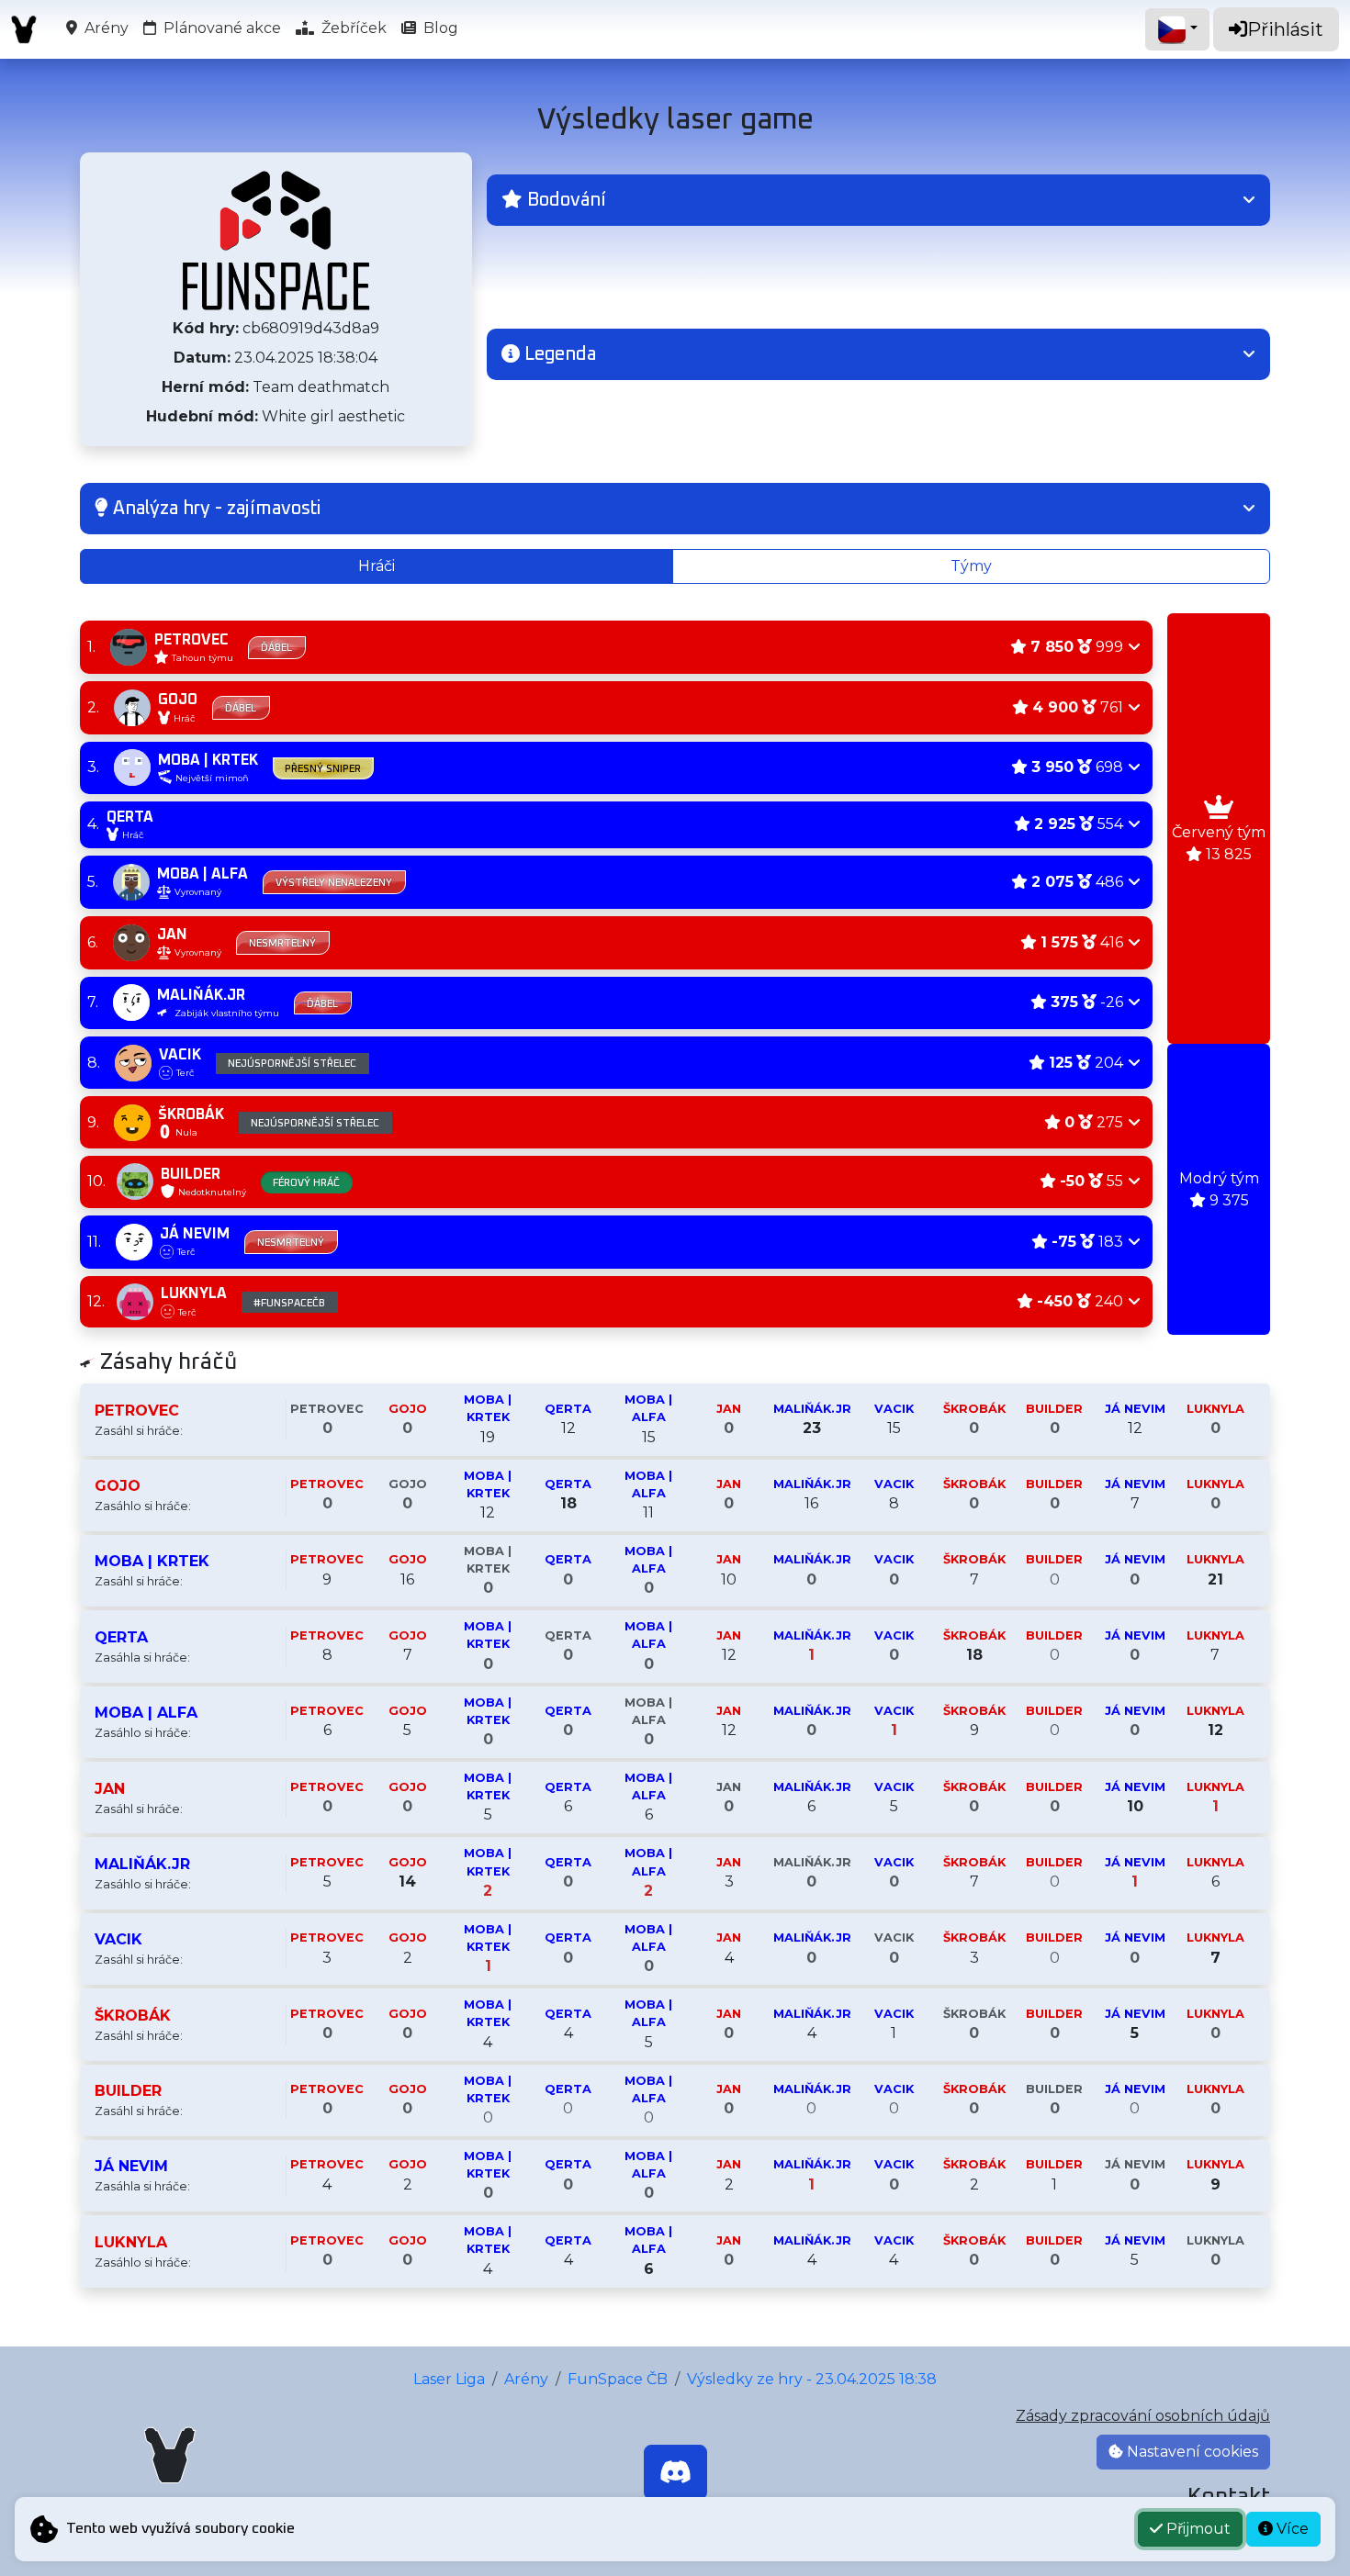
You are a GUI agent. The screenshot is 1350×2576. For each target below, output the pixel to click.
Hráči (377, 566)
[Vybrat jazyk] (1177, 29)
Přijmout (1197, 2529)
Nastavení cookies (1191, 2452)
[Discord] (675, 2472)
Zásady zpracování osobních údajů (1143, 2416)
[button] (878, 200)
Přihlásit (1285, 29)
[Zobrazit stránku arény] (276, 241)
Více (1291, 2529)
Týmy (971, 566)
